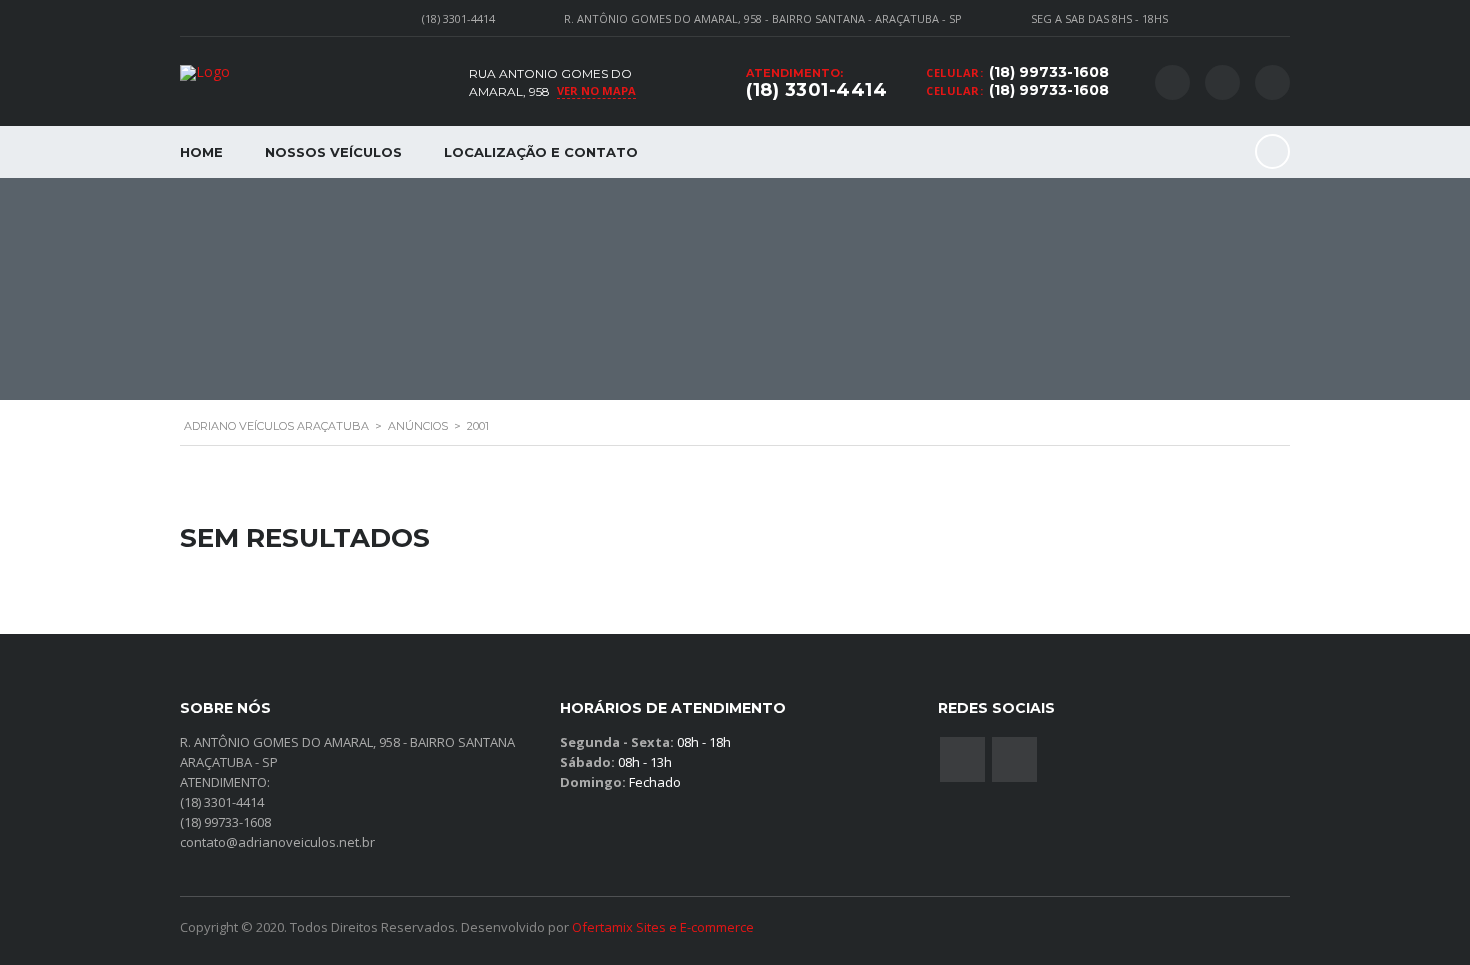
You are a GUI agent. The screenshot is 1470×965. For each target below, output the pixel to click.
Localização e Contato (541, 152)
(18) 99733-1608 (1049, 72)
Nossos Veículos (333, 152)
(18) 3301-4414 (816, 90)
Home (201, 152)
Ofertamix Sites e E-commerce (663, 927)
